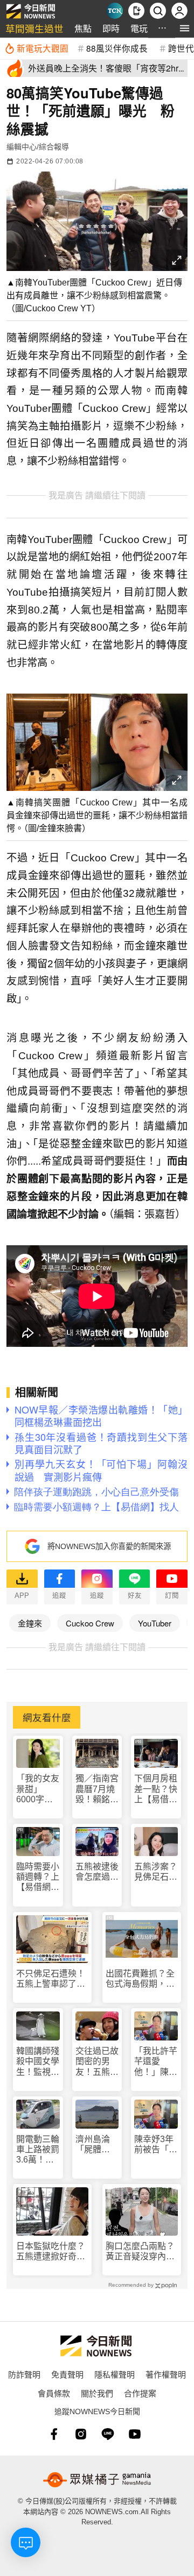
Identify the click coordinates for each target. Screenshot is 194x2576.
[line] (108, 2434)
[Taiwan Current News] (115, 11)
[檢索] (158, 11)
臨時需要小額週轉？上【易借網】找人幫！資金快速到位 (38, 1877)
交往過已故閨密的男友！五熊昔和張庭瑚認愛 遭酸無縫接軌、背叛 (97, 2062)
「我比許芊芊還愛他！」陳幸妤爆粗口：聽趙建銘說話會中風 (156, 2062)
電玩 (139, 28)
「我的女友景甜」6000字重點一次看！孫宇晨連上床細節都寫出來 (38, 1789)
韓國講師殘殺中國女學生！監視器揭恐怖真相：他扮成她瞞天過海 (38, 2062)
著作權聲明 (166, 2374)
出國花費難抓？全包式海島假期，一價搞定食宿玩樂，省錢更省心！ (140, 1979)
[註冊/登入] (179, 11)
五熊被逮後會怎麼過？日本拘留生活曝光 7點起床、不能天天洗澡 (97, 1872)
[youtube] (135, 2434)
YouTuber (155, 1623)
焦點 (83, 28)
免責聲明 (67, 2374)
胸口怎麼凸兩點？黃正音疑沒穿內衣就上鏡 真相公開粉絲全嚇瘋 (140, 2252)
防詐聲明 (24, 2374)
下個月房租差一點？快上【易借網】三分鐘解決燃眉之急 (156, 1789)
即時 (111, 28)
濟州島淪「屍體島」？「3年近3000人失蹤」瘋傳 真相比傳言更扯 (97, 2145)
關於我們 (97, 2393)
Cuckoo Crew (90, 1623)
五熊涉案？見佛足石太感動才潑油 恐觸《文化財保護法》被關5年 (156, 1872)
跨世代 (181, 48)
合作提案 (140, 2393)
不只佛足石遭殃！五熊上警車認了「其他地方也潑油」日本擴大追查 (51, 1979)
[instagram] (81, 2434)
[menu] (185, 28)
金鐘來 (30, 1623)
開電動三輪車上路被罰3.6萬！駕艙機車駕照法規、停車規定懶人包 (38, 2150)
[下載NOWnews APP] (136, 11)
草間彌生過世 (34, 28)
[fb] (54, 2434)
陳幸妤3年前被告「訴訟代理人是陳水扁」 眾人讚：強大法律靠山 (156, 2145)
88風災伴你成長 (117, 48)
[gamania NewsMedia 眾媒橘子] (97, 2480)
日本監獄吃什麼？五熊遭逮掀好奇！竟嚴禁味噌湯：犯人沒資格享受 (51, 2252)
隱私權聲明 (115, 2374)
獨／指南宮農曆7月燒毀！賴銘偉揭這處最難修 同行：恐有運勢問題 (97, 1789)
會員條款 (54, 2393)
